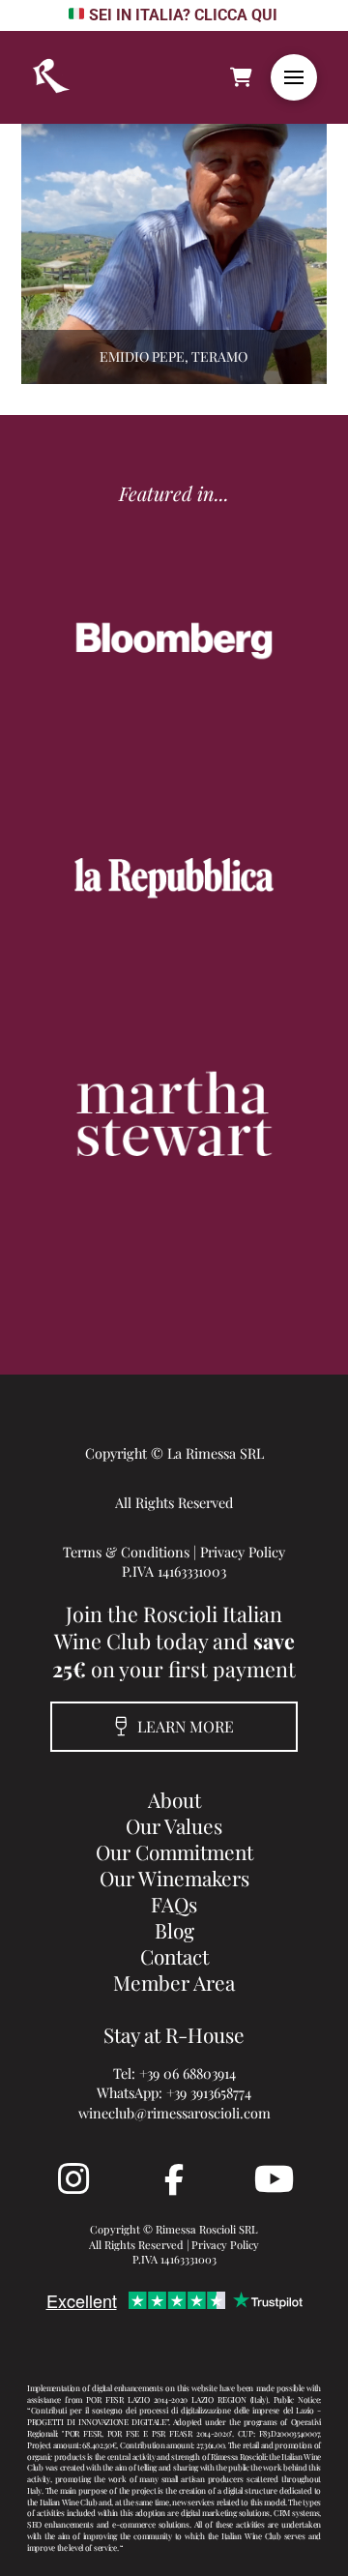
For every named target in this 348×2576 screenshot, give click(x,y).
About (174, 1799)
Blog (174, 1930)
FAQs (174, 1904)
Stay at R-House (174, 2034)
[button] (294, 77)
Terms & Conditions (126, 1552)
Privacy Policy (243, 1552)
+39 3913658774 (209, 2092)
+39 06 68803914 (188, 2073)
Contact (174, 1956)
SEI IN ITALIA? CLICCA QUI (183, 15)
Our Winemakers (174, 1878)
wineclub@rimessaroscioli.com (174, 2113)
